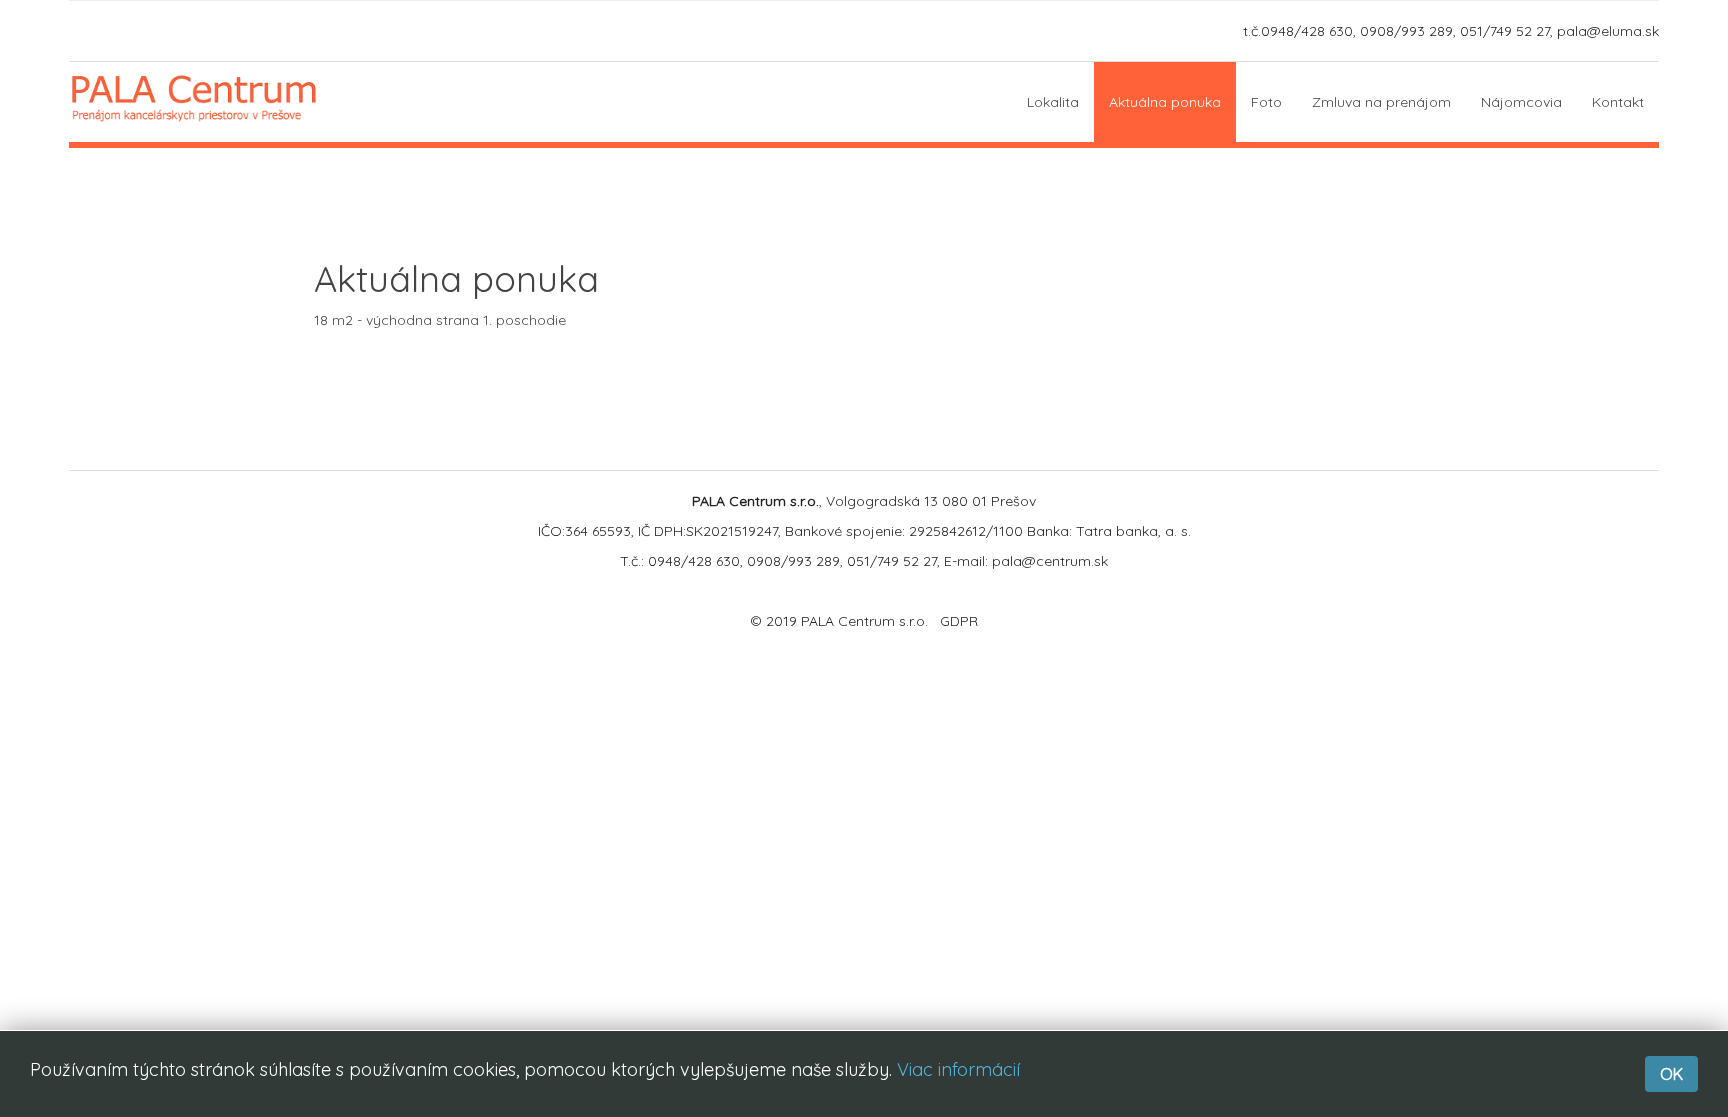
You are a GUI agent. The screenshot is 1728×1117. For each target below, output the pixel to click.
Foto (1266, 102)
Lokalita (1053, 102)
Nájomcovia (1521, 102)
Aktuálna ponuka (1165, 102)
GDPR (959, 621)
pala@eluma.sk (1608, 31)
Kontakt (1618, 102)
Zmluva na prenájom (1381, 102)
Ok (1671, 1074)
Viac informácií (958, 1069)
